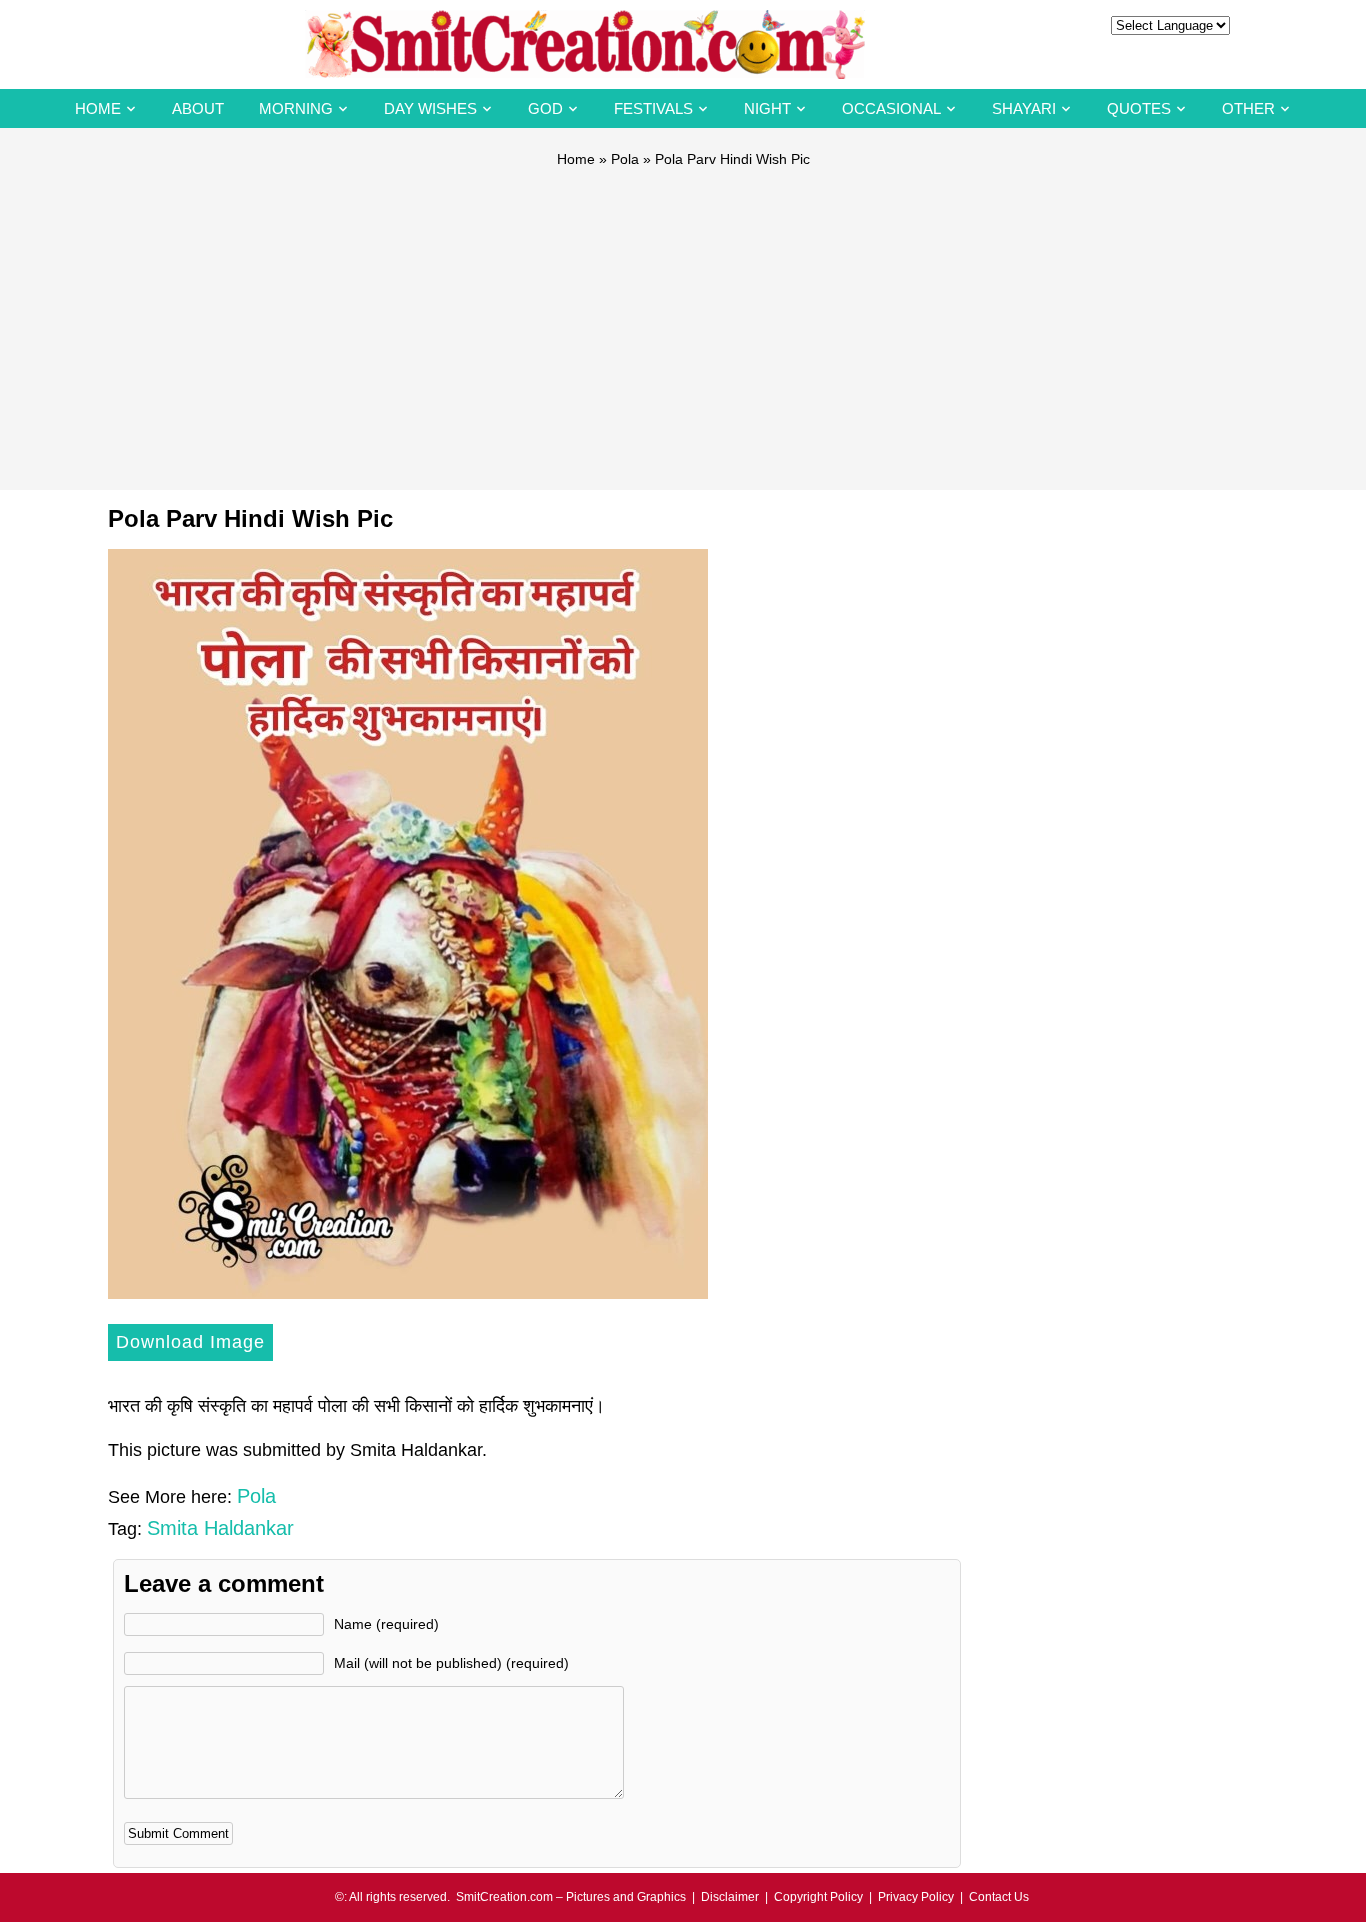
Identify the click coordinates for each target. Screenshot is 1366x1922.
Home (98, 108)
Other (1248, 108)
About (198, 108)
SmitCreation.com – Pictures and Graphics (571, 1897)
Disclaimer (730, 1897)
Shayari (1024, 108)
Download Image (190, 1342)
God (545, 108)
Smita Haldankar (220, 1528)
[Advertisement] (683, 320)
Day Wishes (430, 108)
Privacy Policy (916, 1897)
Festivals (653, 108)
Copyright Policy (818, 1897)
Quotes (1139, 108)
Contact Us (999, 1897)
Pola (625, 159)
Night (767, 108)
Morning (296, 108)
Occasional (891, 108)
